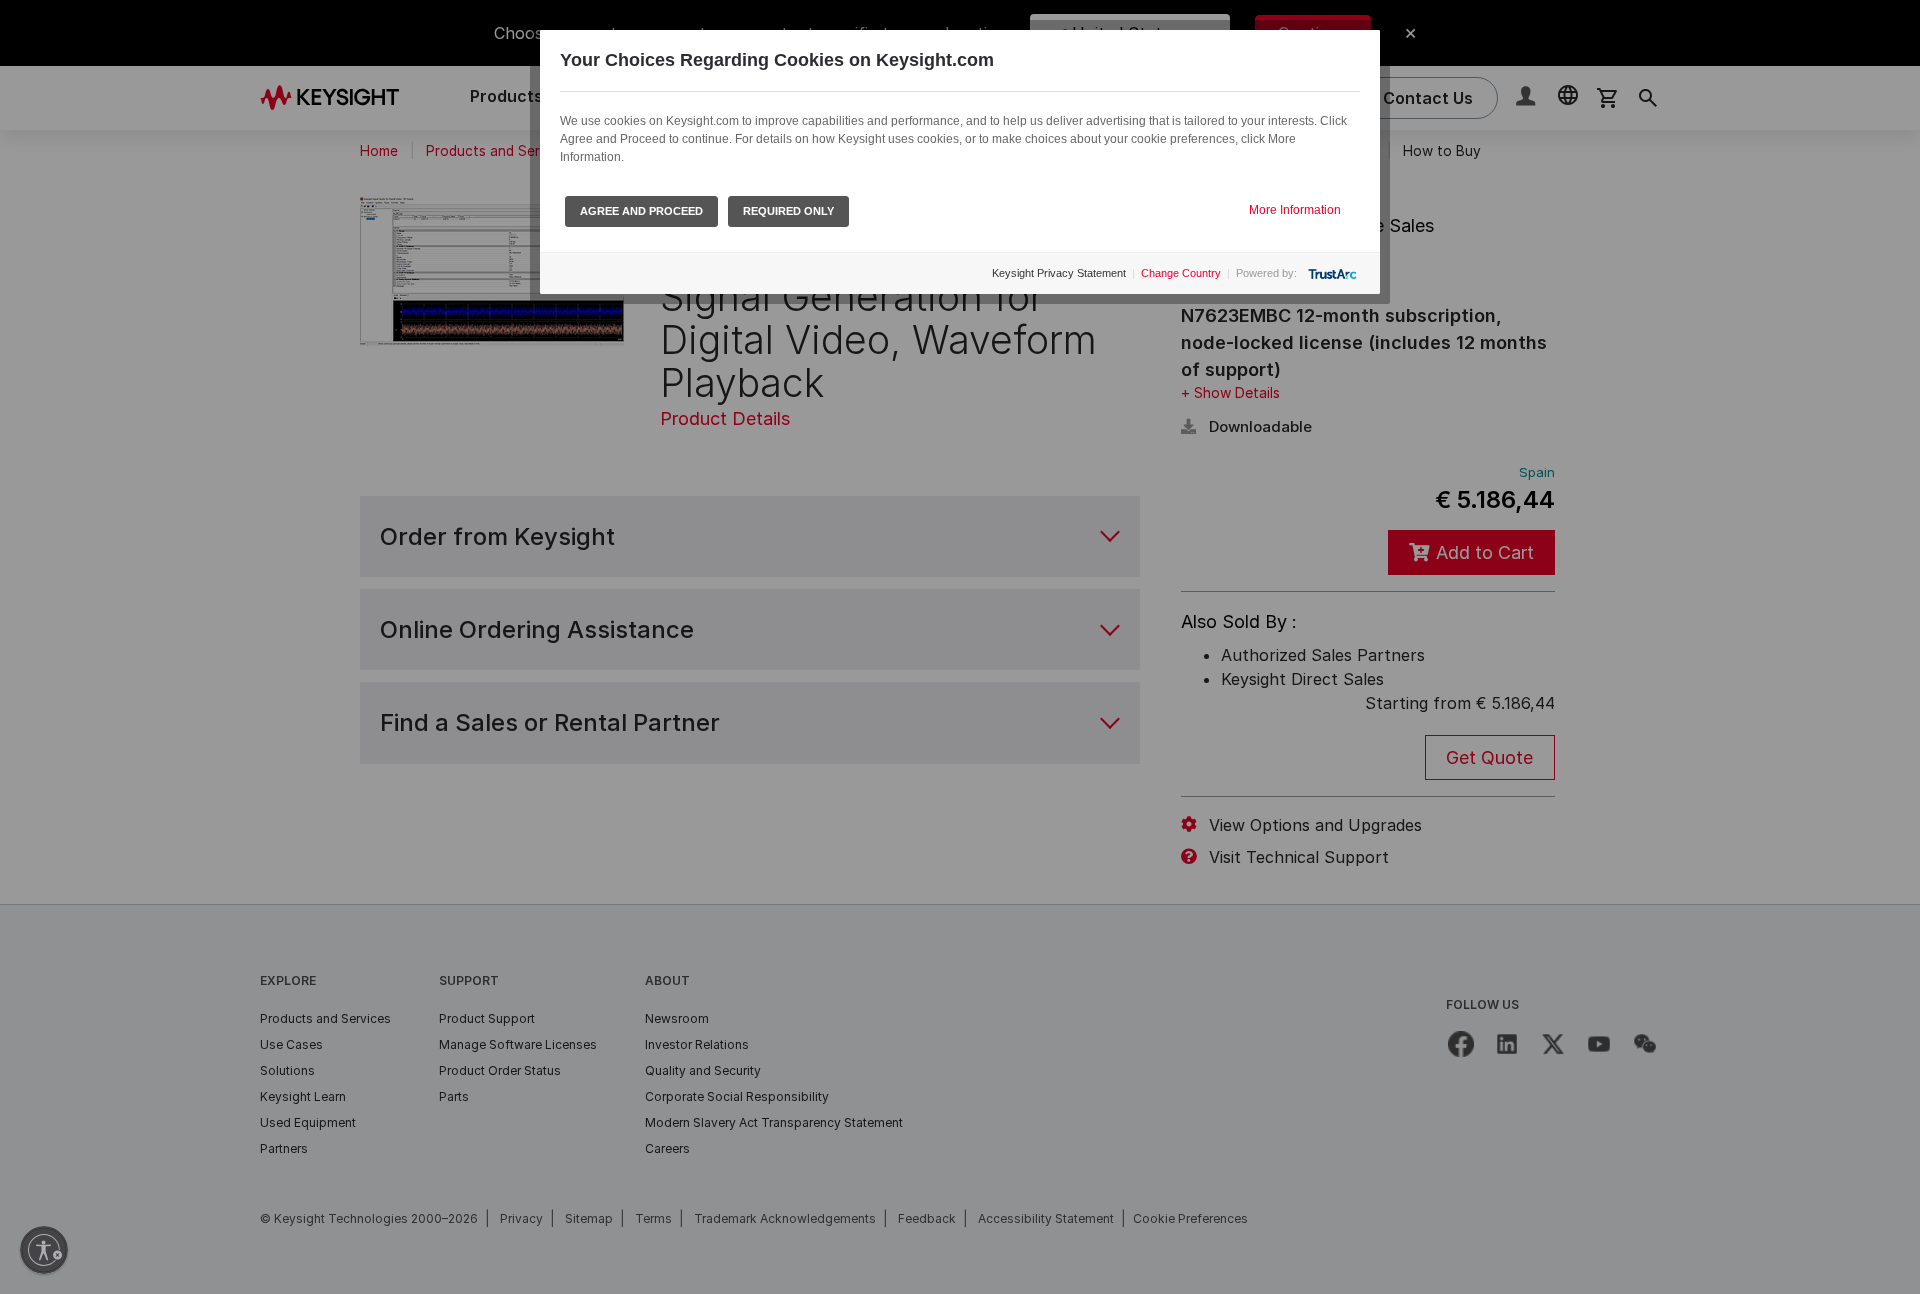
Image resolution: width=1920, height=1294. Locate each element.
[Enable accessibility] (44, 1250)
